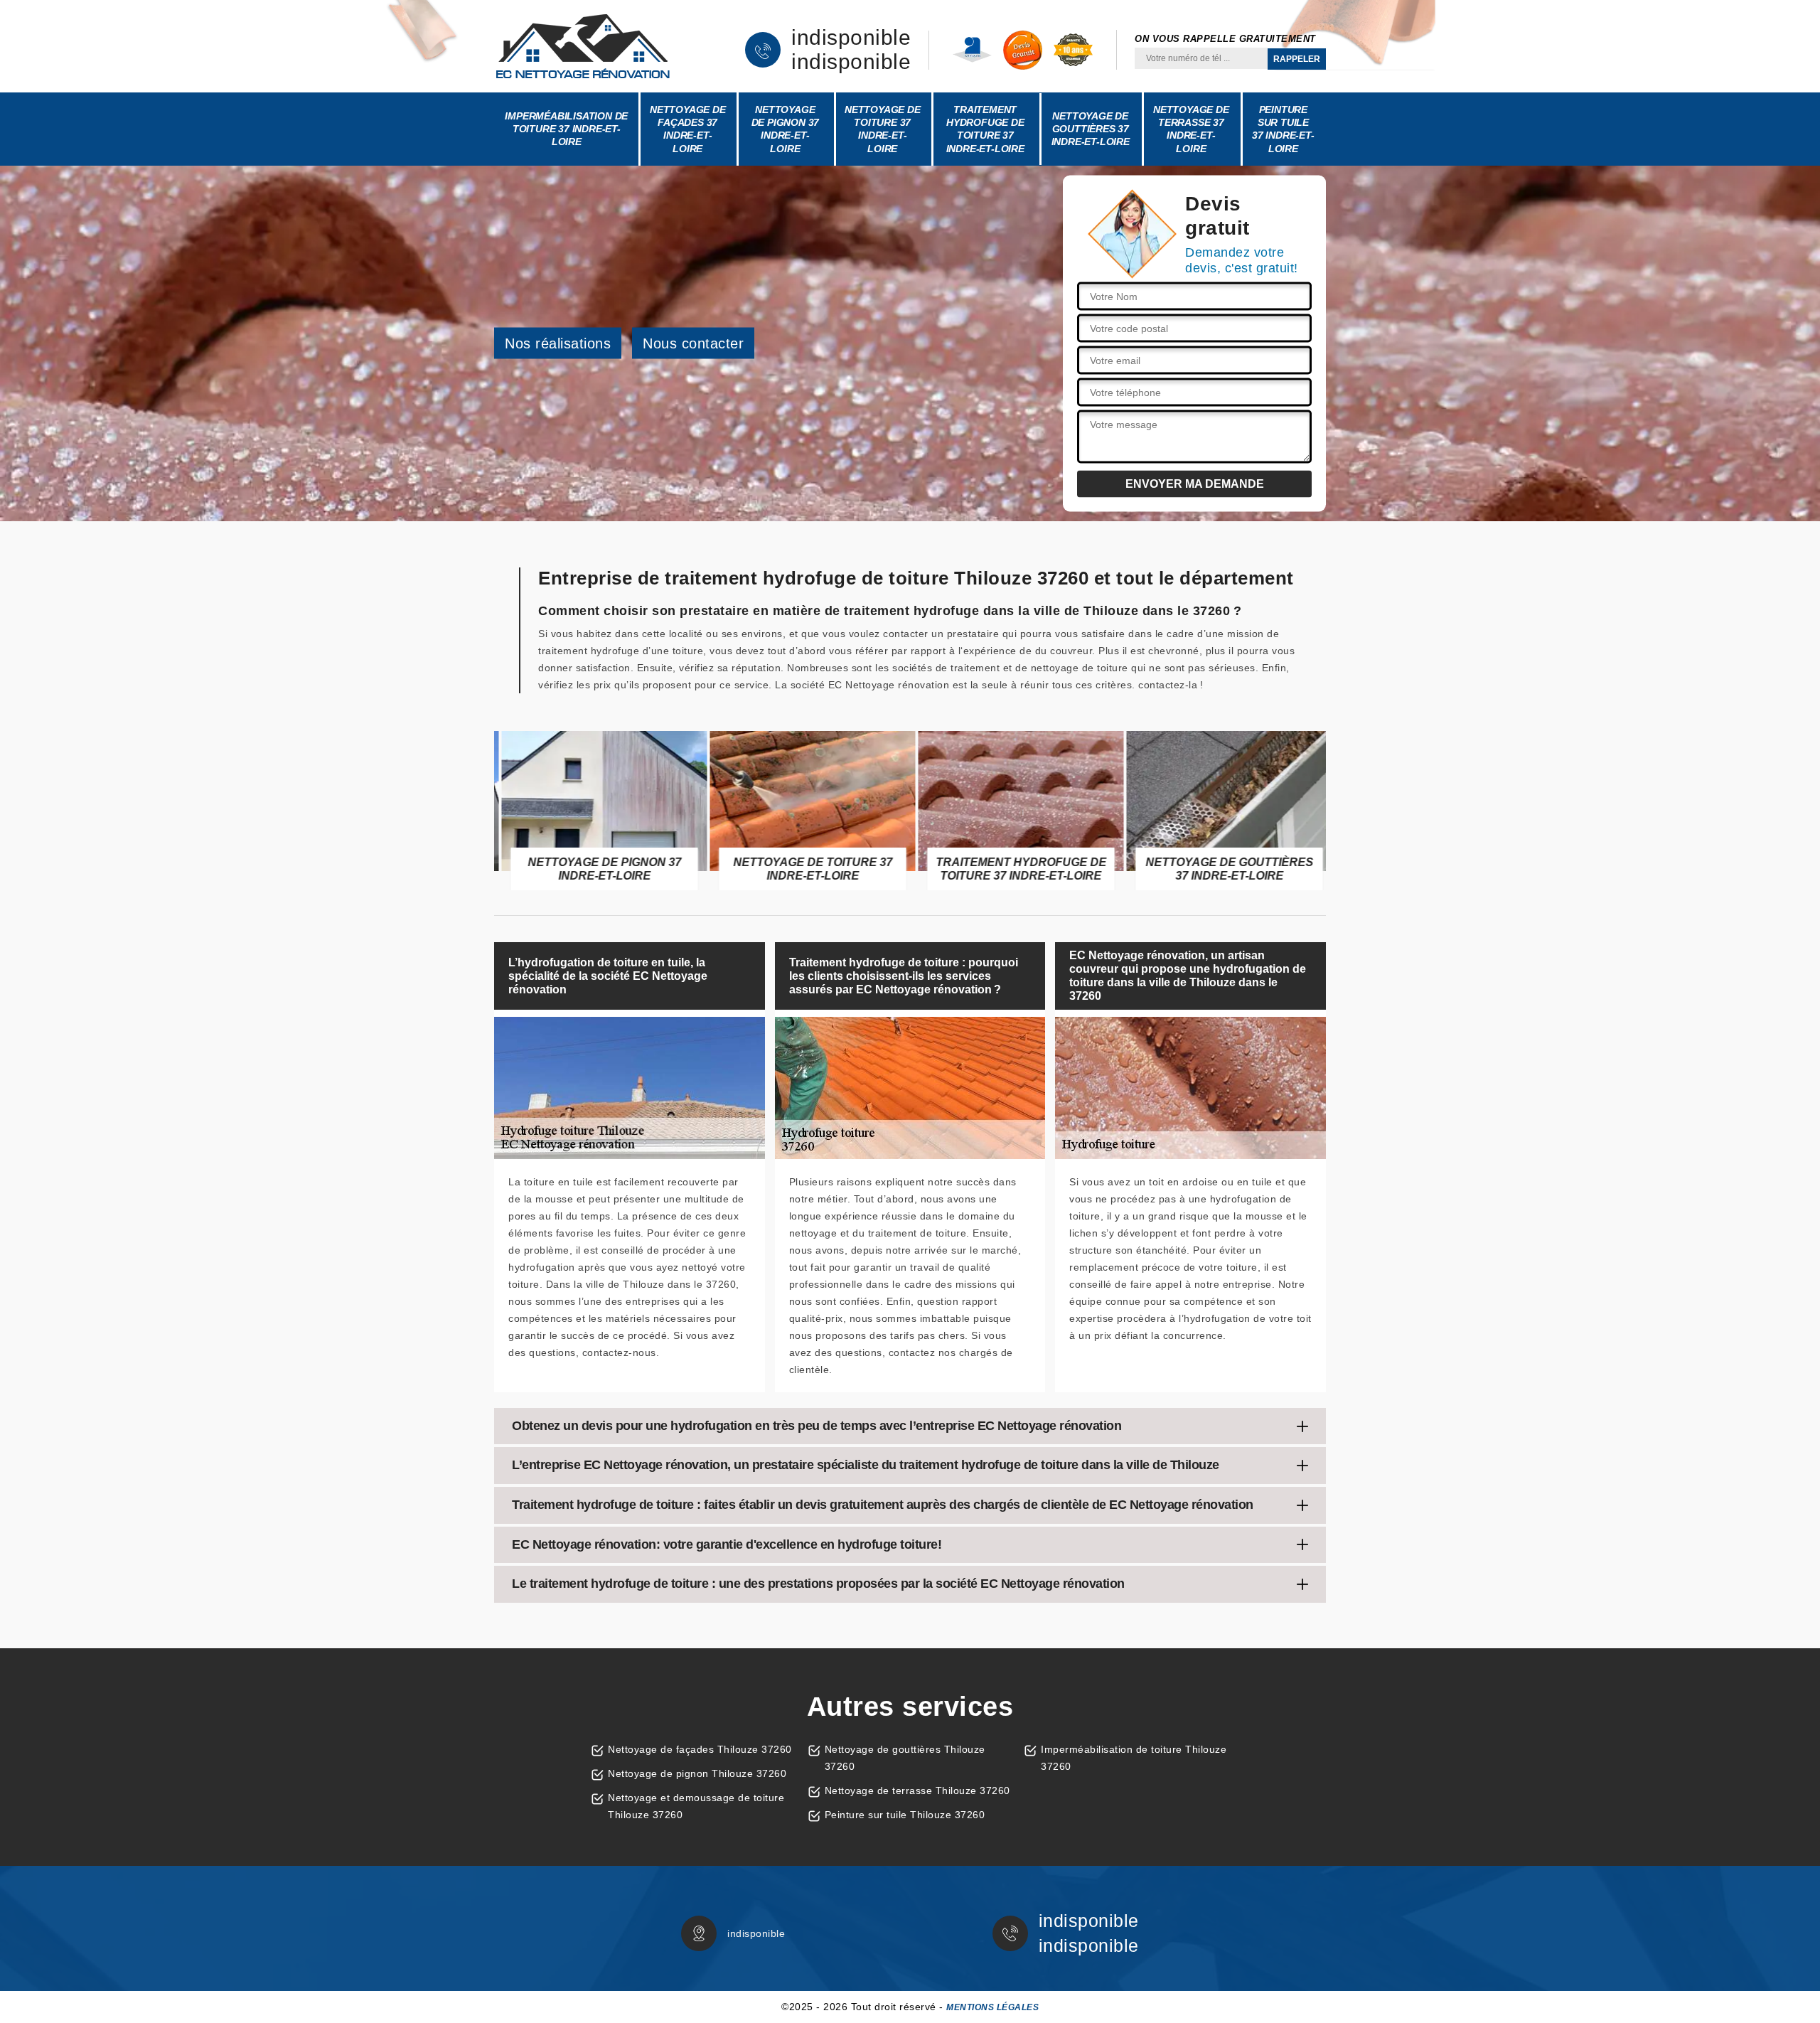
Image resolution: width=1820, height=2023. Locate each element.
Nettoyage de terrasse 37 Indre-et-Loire (1191, 129)
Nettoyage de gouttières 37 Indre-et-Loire (1091, 129)
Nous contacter (693, 343)
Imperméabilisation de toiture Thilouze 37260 (1134, 1758)
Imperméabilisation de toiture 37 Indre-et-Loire (566, 129)
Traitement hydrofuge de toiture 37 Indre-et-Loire (985, 129)
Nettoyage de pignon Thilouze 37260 (697, 1773)
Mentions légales (992, 2007)
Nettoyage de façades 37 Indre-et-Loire (688, 129)
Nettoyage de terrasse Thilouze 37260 (917, 1790)
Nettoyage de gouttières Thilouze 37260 (905, 1758)
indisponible (851, 38)
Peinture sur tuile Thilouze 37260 (905, 1815)
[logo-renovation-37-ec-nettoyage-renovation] (583, 46)
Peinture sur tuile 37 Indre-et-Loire (1283, 129)
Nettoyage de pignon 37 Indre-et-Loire (786, 129)
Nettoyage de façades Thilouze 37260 (700, 1749)
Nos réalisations (558, 343)
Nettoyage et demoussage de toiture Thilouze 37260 (696, 1806)
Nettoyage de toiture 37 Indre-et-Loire (883, 129)
